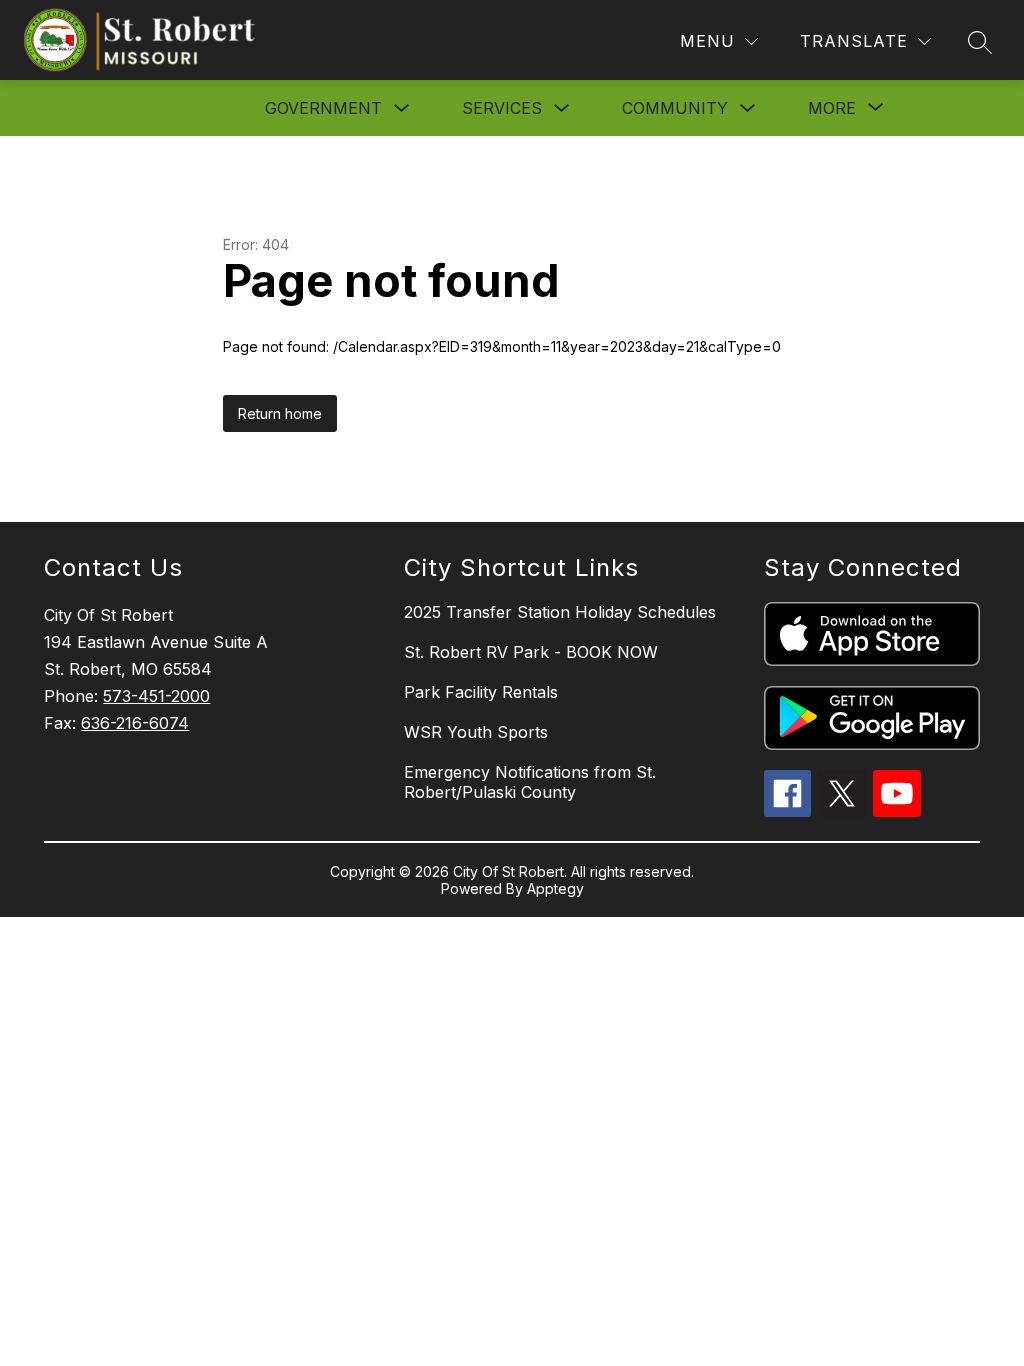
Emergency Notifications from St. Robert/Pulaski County (530, 782)
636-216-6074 (135, 723)
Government (323, 108)
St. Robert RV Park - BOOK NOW (531, 652)
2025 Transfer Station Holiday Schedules (560, 612)
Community (675, 108)
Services (502, 108)
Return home (280, 413)
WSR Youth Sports (476, 732)
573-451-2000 (156, 696)
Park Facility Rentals (481, 692)
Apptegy (555, 888)
